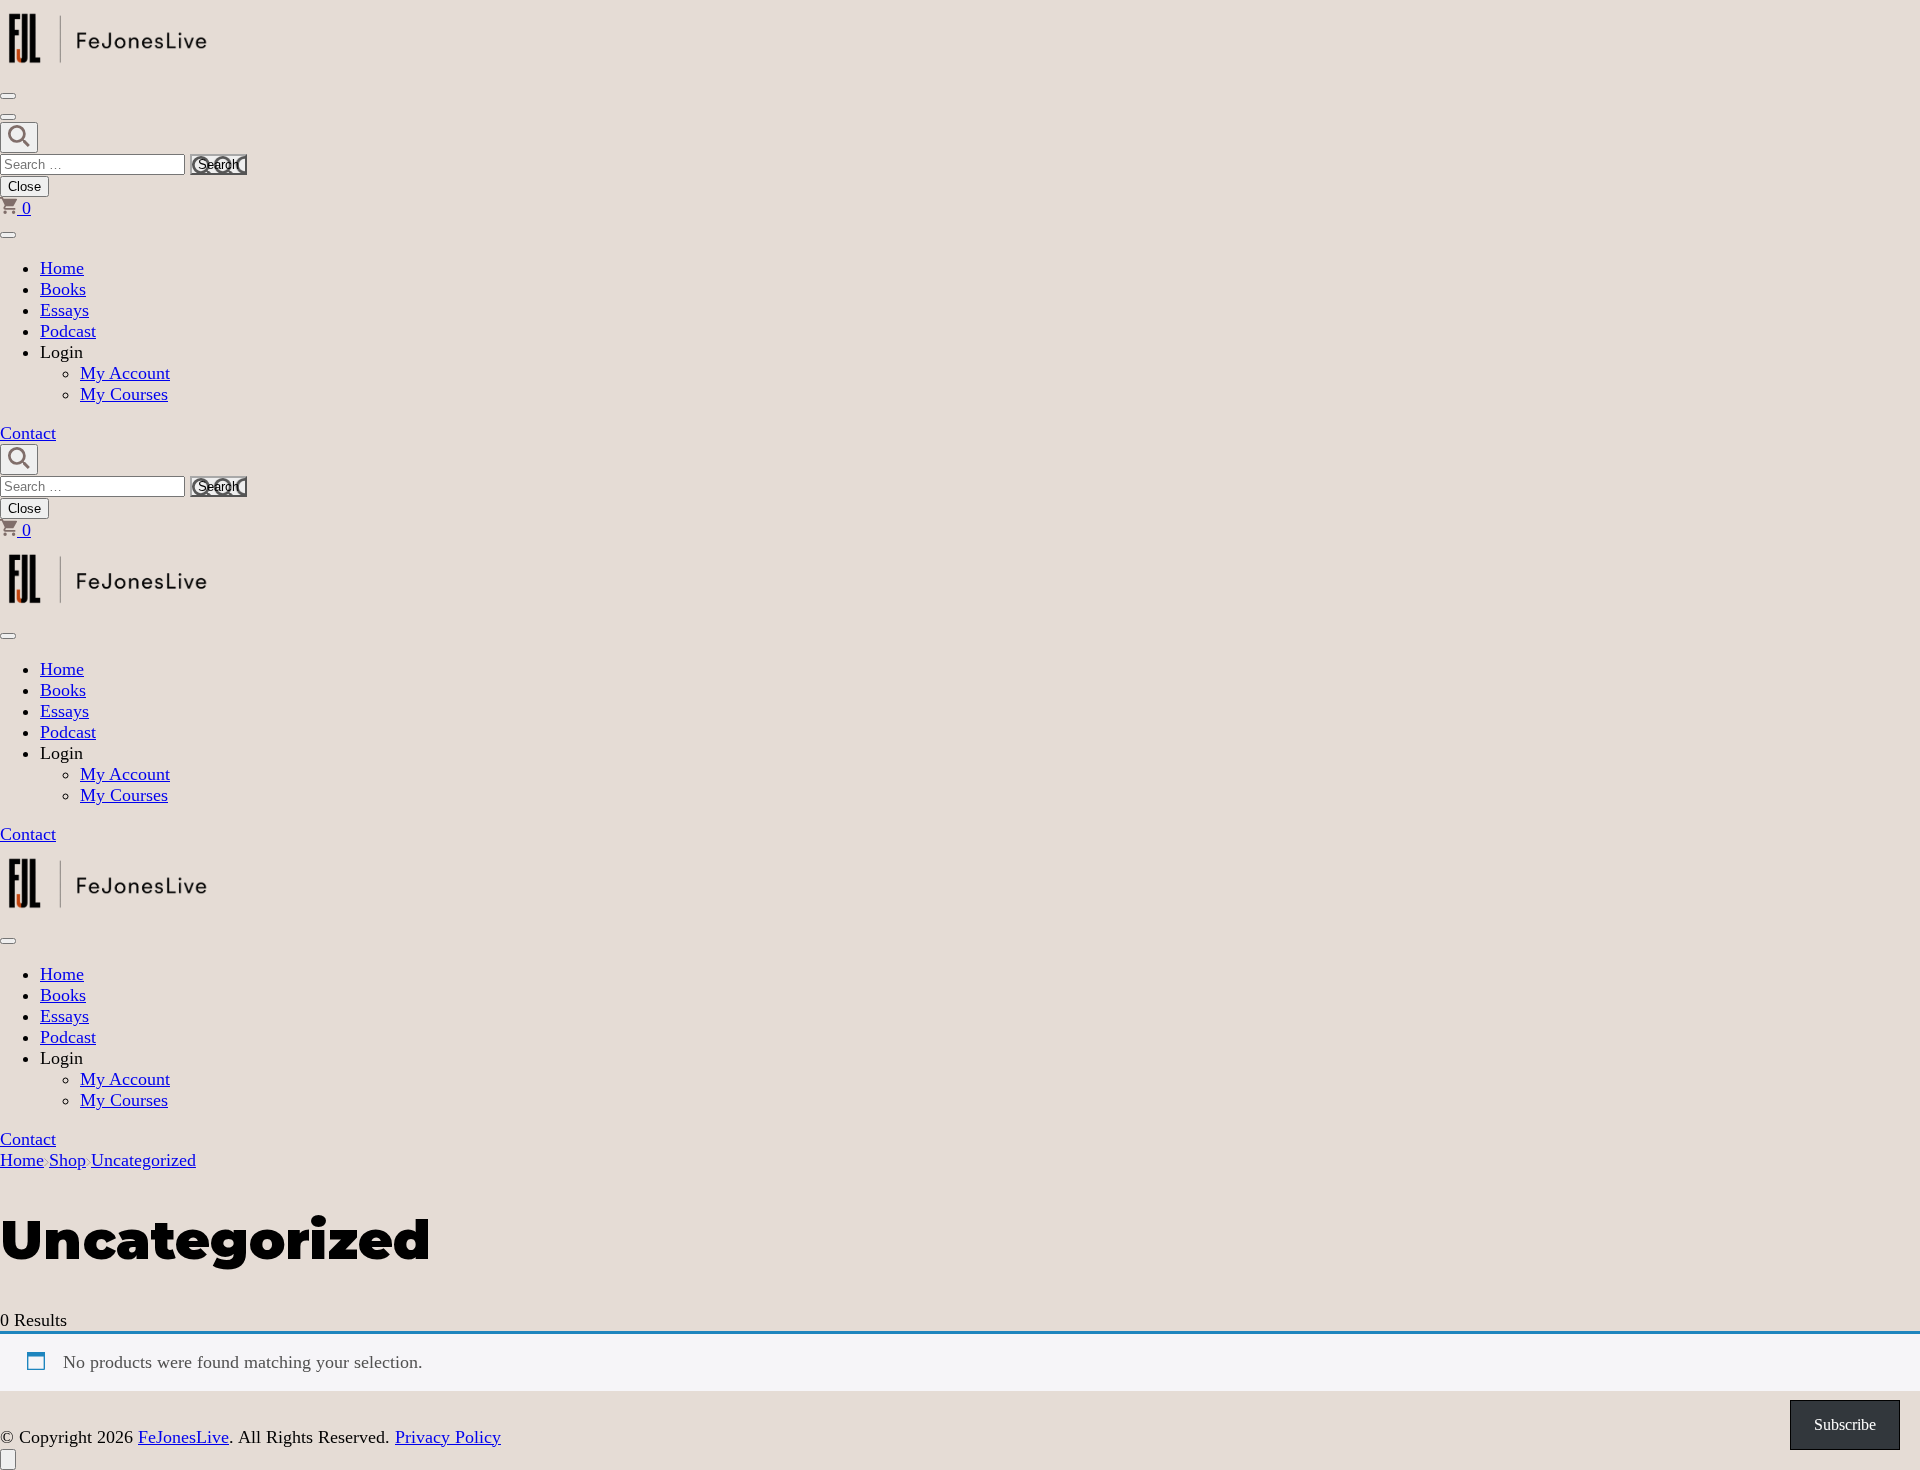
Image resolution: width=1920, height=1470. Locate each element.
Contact (28, 433)
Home (62, 268)
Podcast (68, 331)
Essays (64, 310)
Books (63, 289)
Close (24, 186)
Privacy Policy (448, 1437)
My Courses (124, 394)
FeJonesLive (183, 1437)
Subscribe (1845, 1424)
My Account (125, 373)
